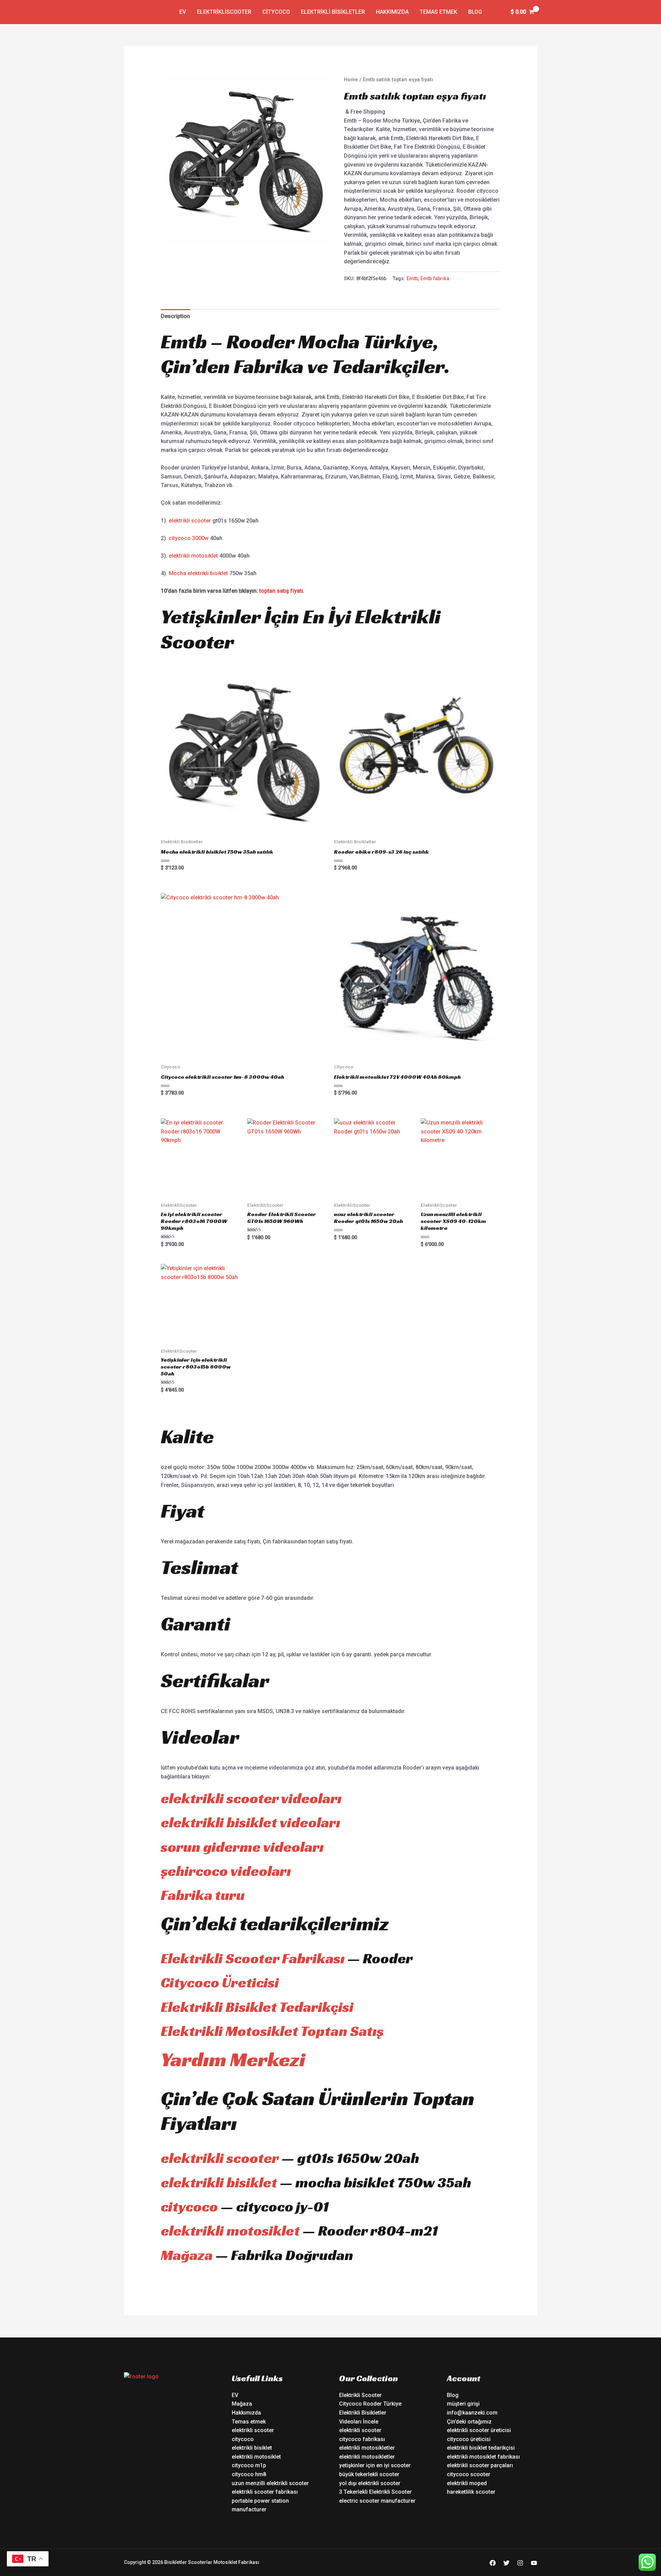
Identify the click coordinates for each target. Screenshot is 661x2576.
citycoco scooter (469, 2474)
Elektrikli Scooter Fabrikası (253, 1958)
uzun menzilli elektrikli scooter (270, 2483)
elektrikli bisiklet (219, 2182)
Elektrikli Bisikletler (333, 12)
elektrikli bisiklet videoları (250, 1822)
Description (175, 316)
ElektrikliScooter (224, 12)
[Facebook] (493, 2563)
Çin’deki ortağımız (469, 2422)
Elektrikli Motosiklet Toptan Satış (272, 2031)
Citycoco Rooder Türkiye (370, 2404)
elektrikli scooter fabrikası (265, 2492)
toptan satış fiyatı (281, 591)
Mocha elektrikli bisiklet (198, 573)
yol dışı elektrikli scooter (370, 2483)
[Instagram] (520, 2563)
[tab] (175, 316)
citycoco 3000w (189, 538)
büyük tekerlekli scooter (369, 2474)
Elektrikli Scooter (360, 2395)
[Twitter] (506, 2563)
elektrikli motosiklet (193, 556)
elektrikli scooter (190, 521)
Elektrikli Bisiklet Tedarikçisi (257, 2007)
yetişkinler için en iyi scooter (375, 2465)
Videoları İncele (359, 2422)
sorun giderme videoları (242, 1847)
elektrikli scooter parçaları (480, 2465)
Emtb (412, 279)
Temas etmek (438, 12)
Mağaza (187, 2255)
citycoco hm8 (249, 2474)
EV (183, 12)
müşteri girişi (463, 2404)
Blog (475, 12)
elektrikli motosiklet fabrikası (483, 2457)
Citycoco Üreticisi (220, 1982)
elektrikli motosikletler (367, 2448)
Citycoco (276, 12)
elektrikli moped (467, 2483)
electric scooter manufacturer (377, 2501)
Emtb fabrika (435, 279)
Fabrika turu (203, 1895)
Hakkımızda (392, 12)
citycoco (189, 2207)
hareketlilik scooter (471, 2492)
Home (351, 80)
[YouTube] (534, 2563)
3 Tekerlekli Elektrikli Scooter (375, 2492)
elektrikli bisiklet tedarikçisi (481, 2448)
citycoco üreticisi (469, 2439)
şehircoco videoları (226, 1871)
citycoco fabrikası (362, 2439)
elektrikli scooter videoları (251, 1798)
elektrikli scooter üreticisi (479, 2430)
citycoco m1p (249, 2465)
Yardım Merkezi (233, 2059)
